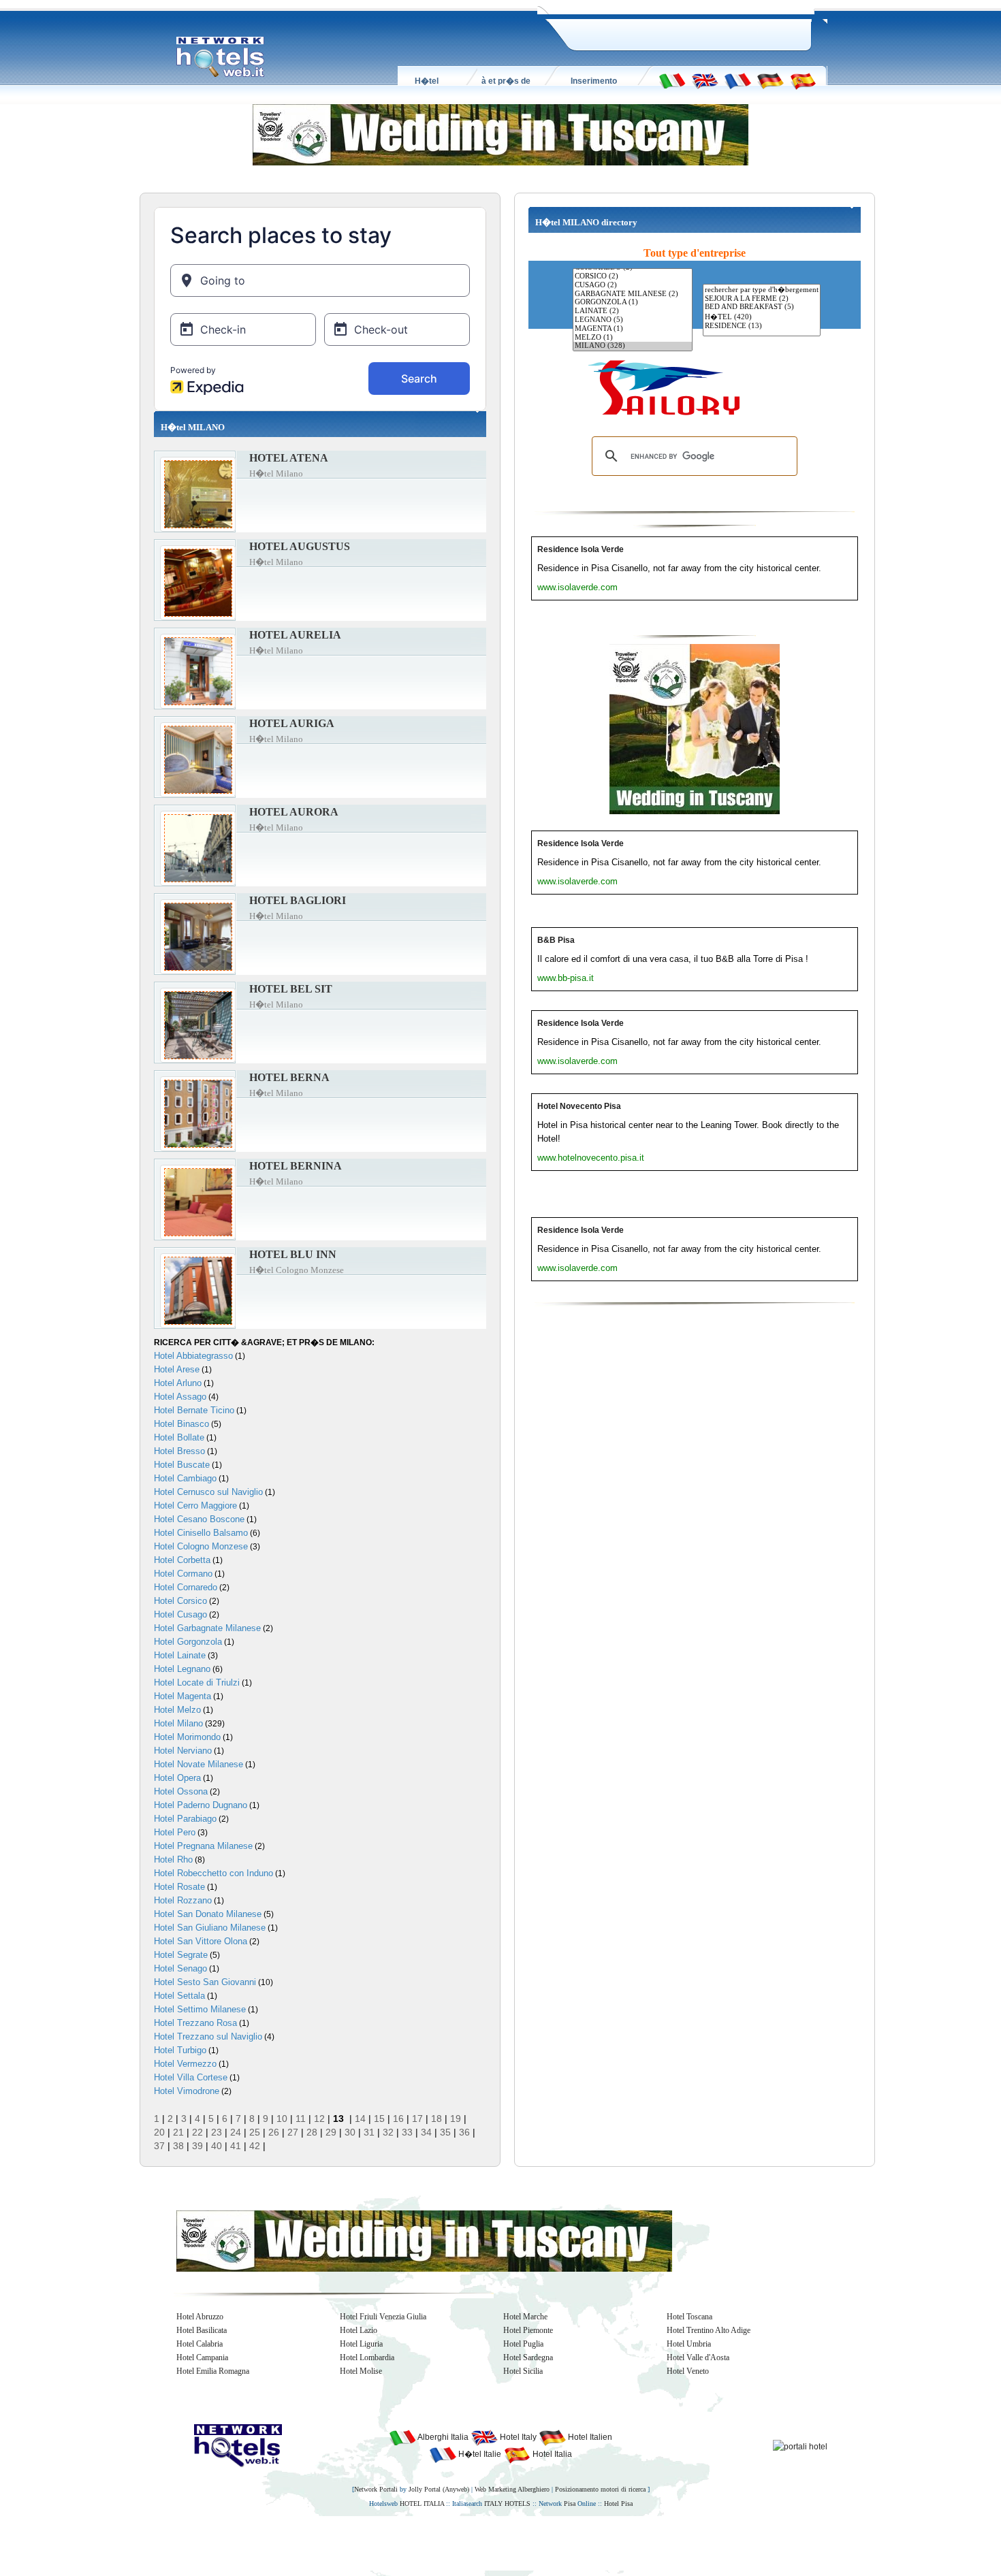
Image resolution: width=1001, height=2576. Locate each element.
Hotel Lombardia (367, 2357)
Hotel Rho (173, 1859)
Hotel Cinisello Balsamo (201, 1533)
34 (426, 2132)
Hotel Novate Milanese (198, 1764)
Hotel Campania (202, 2357)
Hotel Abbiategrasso (193, 1356)
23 (217, 2132)
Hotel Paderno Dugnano (201, 1805)
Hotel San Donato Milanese (208, 1914)
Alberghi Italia (442, 2437)
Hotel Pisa (618, 2503)
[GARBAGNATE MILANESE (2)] (633, 294)
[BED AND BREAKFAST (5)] (762, 307)
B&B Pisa (556, 940)
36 (464, 2132)
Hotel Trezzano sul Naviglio (208, 2036)
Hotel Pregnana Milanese (203, 1846)
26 (274, 2132)
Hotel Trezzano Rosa (195, 2023)
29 (331, 2132)
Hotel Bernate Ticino (194, 1410)
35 (445, 2132)
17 (417, 2119)
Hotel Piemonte (528, 2330)
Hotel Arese (177, 1369)
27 (293, 2132)
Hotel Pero (175, 1832)
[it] (672, 80)
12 (319, 2119)
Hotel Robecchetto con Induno (213, 1873)
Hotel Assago (180, 1397)
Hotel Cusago (180, 1614)
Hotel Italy (517, 2437)
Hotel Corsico (180, 1601)
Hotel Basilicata (202, 2330)
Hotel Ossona (181, 1791)
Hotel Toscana (689, 2317)
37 (159, 2146)
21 (178, 2132)
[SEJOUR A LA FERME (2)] (762, 299)
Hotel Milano (178, 1723)
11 (301, 2119)
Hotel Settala (179, 1996)
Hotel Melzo (177, 1710)
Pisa (570, 2503)
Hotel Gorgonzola (188, 1642)
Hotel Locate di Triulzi (197, 1683)
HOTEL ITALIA (422, 2503)
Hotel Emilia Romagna (213, 2371)
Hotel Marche (525, 2317)
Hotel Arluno (178, 1383)
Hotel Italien (589, 2437)
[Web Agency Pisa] (477, 2543)
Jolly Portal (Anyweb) (439, 2489)
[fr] (737, 80)
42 (255, 2146)
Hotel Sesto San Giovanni (205, 1982)
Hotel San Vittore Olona (201, 1941)
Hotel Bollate (179, 1437)
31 (369, 2132)
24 (236, 2132)
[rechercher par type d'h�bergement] (762, 290)
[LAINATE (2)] (633, 311)
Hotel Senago (180, 1968)
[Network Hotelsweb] (221, 57)
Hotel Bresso (179, 1451)
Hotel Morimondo (187, 1737)
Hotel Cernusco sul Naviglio (208, 1492)
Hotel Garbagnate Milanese (207, 1628)
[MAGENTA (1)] (633, 329)
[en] (705, 80)
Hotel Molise (361, 2371)
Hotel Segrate (181, 1955)
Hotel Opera (177, 1778)
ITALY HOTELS (507, 2503)
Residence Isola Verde (581, 549)
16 (398, 2119)
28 (312, 2132)
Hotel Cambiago (185, 1478)
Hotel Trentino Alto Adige (709, 2330)
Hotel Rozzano (183, 1900)
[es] (803, 80)
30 (350, 2132)
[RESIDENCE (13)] (762, 326)
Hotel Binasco (181, 1424)
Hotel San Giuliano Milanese (210, 1928)
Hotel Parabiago (185, 1819)
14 (360, 2119)
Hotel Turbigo (180, 2050)
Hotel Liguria (361, 2344)
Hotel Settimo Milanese (200, 2009)
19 (456, 2119)
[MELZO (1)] (633, 338)
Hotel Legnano (182, 1669)
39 (197, 2146)
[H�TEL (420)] (762, 317)
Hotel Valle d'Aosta (698, 2357)
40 (217, 2146)
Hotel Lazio (359, 2330)
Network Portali (376, 2489)
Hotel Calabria (200, 2344)
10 (282, 2119)
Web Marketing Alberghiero (512, 2489)
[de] (770, 80)
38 (178, 2146)
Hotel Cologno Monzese (201, 1546)
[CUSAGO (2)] (633, 286)
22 (197, 2132)
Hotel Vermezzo (185, 2064)
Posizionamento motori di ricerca (600, 2489)
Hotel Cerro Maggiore (195, 1506)
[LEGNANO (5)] (633, 320)
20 (159, 2132)
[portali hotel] (800, 2446)
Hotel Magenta (182, 1696)
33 (407, 2132)
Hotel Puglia (523, 2344)
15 (379, 2119)
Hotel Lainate (180, 1655)
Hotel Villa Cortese (191, 2077)
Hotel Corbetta (182, 1560)
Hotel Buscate (182, 1465)
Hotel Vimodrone (187, 2091)
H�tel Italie (479, 2454)
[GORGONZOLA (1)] (633, 303)
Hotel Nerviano (183, 1751)
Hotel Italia (551, 2454)
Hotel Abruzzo (200, 2317)
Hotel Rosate (179, 1887)
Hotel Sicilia (523, 2371)
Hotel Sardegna (528, 2357)
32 (388, 2132)
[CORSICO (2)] (633, 277)
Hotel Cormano (183, 1574)
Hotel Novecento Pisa (579, 1106)
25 (255, 2132)
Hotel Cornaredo (186, 1587)
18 (436, 2119)
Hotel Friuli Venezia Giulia (383, 2317)
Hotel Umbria (689, 2344)
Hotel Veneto (688, 2371)
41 (236, 2146)
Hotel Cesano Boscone (199, 1519)
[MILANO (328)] (633, 346)
